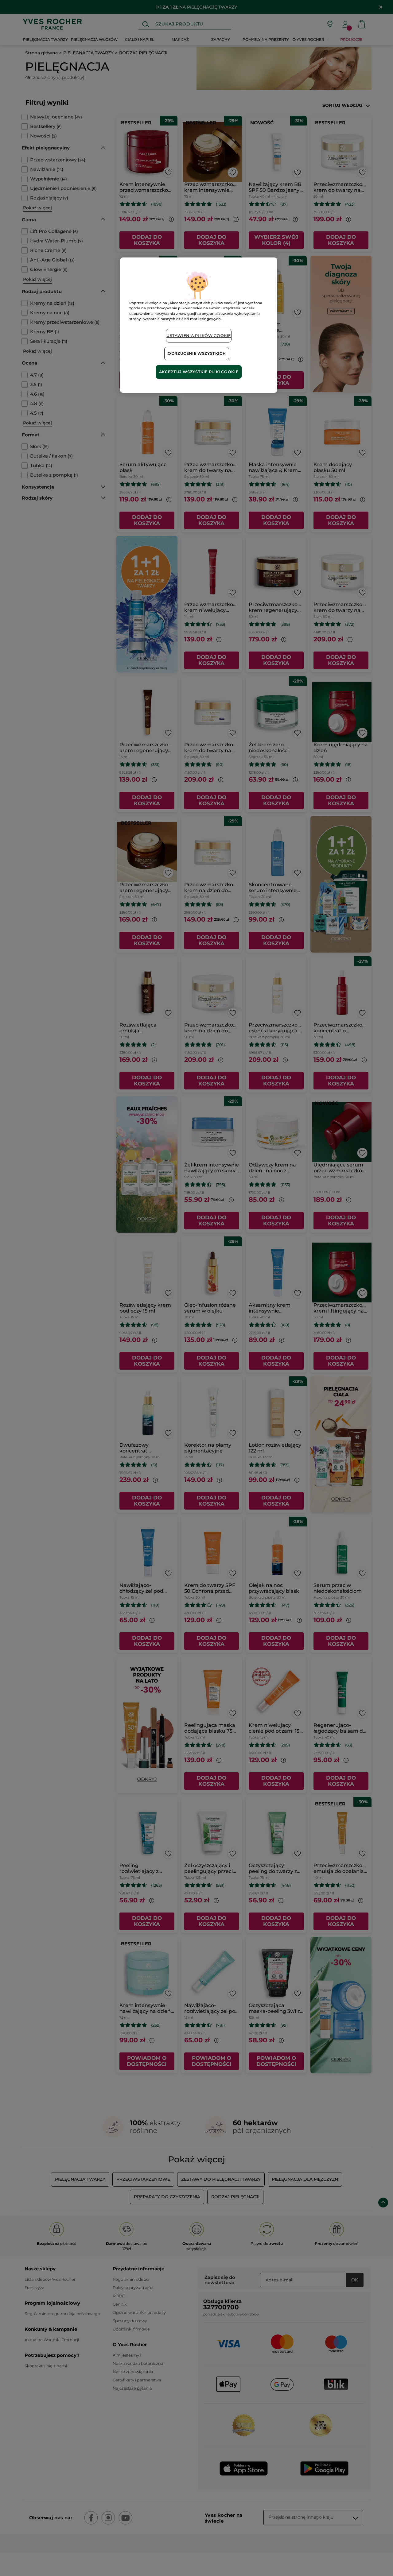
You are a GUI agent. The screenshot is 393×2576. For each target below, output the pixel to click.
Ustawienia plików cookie (199, 336)
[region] (199, 325)
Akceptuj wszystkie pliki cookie (199, 372)
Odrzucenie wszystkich (197, 353)
